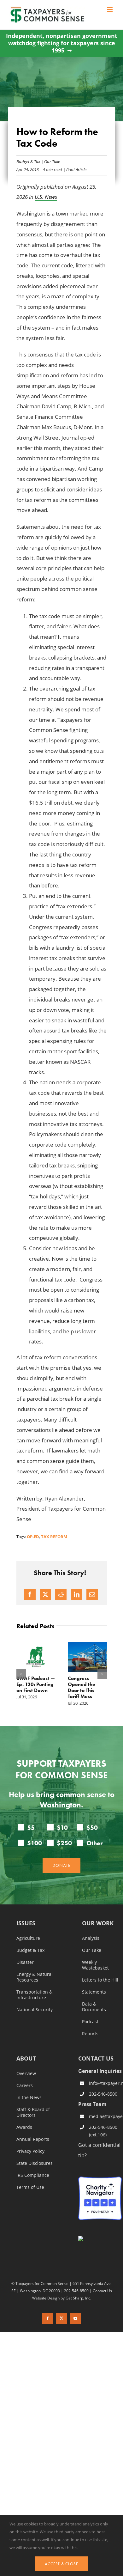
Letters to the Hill (100, 1980)
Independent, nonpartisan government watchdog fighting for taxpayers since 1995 (62, 43)
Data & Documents (94, 2007)
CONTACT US (96, 2058)
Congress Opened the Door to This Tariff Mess (82, 1687)
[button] (21, 1674)
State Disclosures (35, 2163)
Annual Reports (33, 2139)
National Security (35, 2010)
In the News (29, 2098)
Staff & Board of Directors (33, 2112)
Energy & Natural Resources (35, 1977)
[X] (45, 1594)
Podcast (90, 2022)
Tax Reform (54, 1537)
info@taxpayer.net (105, 2083)
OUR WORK (98, 1924)
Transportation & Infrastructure (34, 1995)
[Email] (92, 1594)
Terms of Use (30, 2187)
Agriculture (28, 1938)
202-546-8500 (103, 2094)
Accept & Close (61, 2564)
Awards (24, 2127)
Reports (90, 2034)
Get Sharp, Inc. (78, 2298)
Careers (25, 2086)
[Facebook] (30, 1594)
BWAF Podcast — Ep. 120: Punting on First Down (36, 1684)
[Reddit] (61, 1594)
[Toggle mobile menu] (110, 10)
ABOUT (26, 2059)
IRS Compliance (33, 2175)
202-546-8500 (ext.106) (103, 2131)
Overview (26, 2074)
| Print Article (74, 169)
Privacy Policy (30, 2151)
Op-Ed (33, 1537)
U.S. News (46, 197)
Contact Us (102, 2290)
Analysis (91, 1938)
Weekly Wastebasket (95, 1965)
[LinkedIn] (77, 1594)
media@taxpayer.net (105, 2116)
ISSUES (26, 1924)
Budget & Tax (28, 161)
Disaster (25, 1962)
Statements (94, 1992)
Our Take (52, 161)
